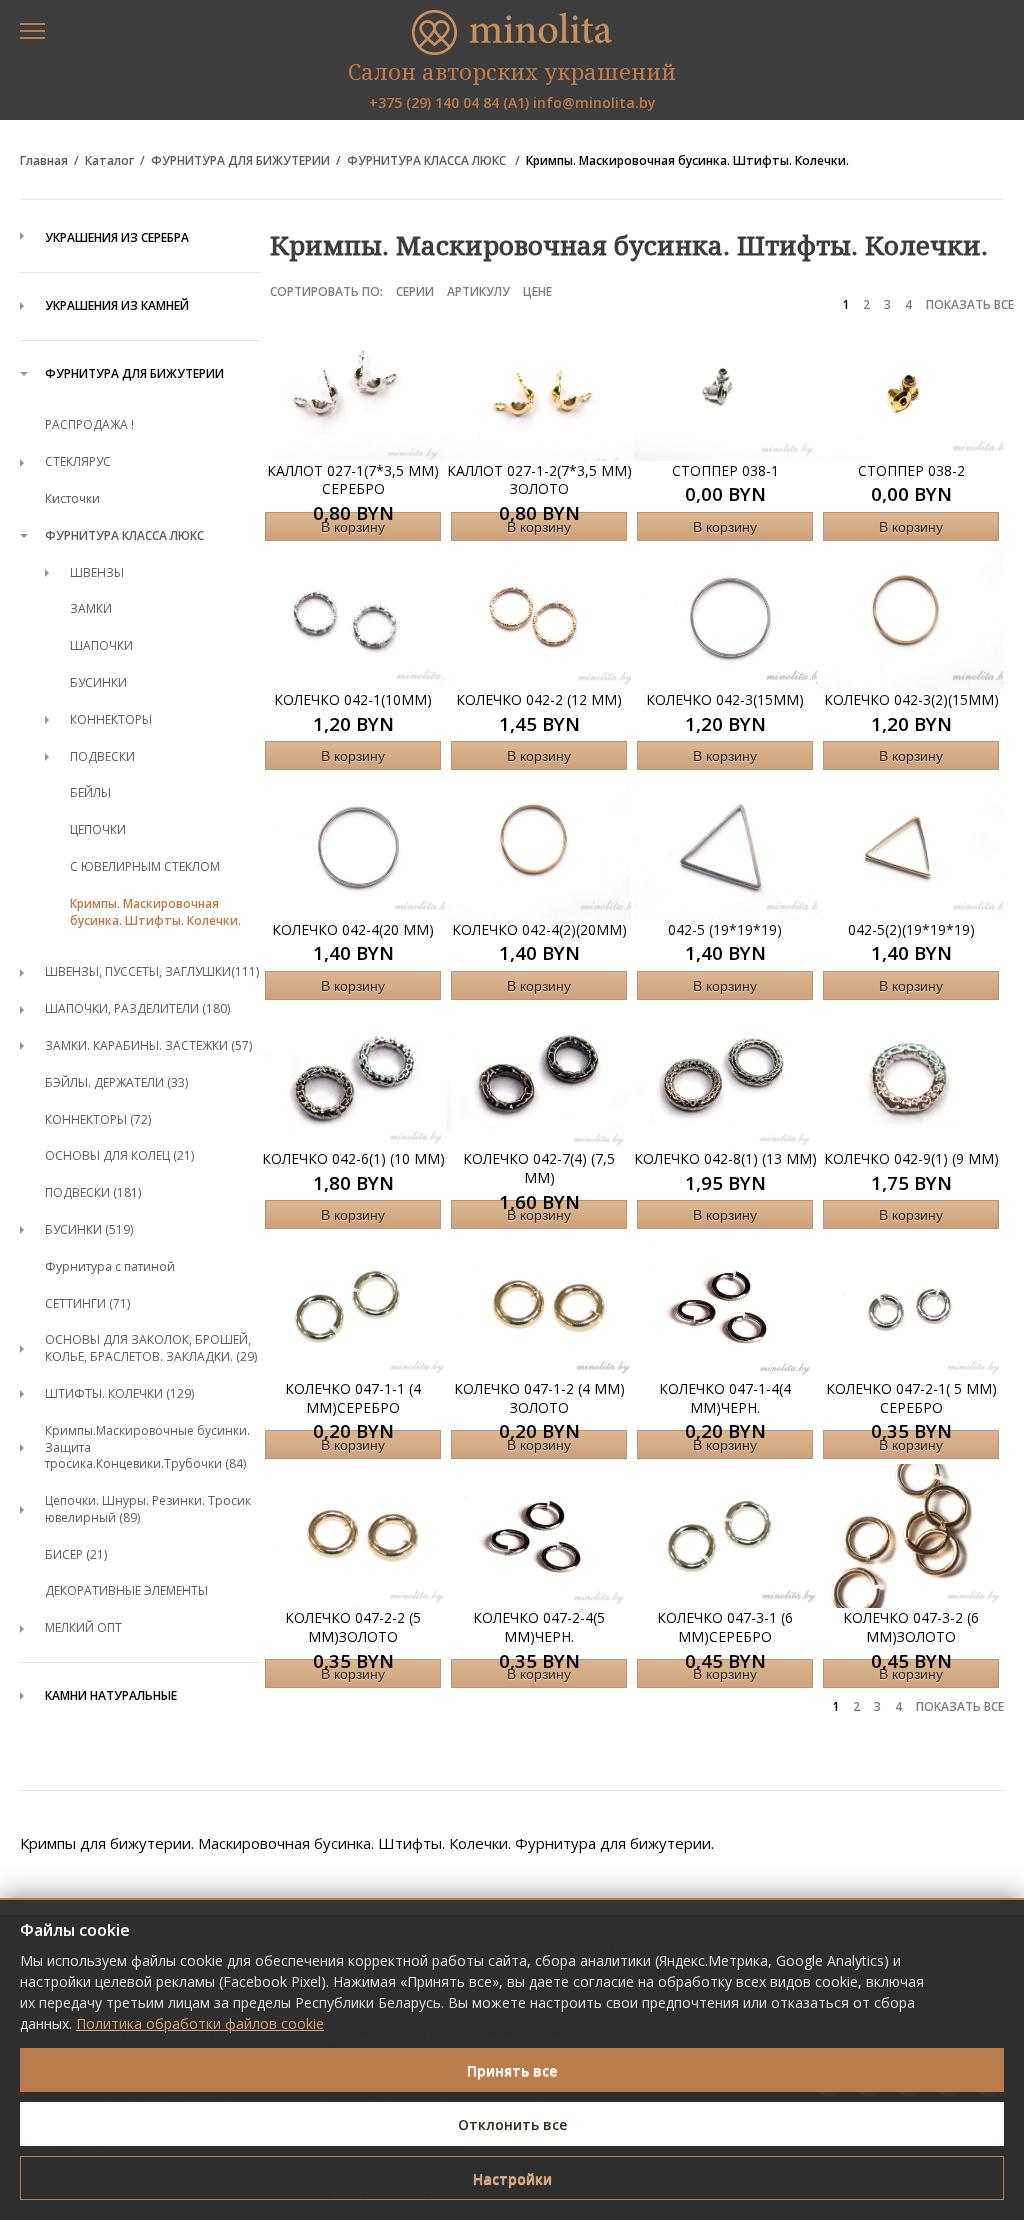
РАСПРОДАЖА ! (89, 424)
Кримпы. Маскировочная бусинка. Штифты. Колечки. (687, 161)
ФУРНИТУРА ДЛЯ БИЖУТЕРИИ (240, 161)
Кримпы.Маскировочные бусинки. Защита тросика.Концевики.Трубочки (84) (147, 1447)
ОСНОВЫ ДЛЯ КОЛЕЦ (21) (119, 1155)
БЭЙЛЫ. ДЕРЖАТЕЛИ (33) (116, 1082)
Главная (44, 161)
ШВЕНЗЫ (97, 572)
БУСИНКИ (98, 682)
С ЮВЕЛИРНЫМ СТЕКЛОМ (145, 866)
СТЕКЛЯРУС (78, 461)
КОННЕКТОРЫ (111, 719)
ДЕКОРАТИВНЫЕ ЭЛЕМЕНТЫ (126, 1590)
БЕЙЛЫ (90, 792)
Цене (537, 291)
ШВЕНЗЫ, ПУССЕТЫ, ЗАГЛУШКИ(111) (152, 971)
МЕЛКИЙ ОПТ (83, 1627)
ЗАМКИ (91, 608)
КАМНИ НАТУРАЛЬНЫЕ (111, 1695)
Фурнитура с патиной (110, 1266)
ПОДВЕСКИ (102, 756)
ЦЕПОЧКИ (98, 829)
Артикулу (478, 291)
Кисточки (72, 498)
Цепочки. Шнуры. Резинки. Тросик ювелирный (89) (148, 1509)
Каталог (109, 161)
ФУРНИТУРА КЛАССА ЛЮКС (428, 161)
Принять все (512, 2070)
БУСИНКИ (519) (89, 1229)
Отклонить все (512, 2124)
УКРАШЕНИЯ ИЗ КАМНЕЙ (117, 305)
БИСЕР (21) (76, 1554)
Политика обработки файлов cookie (200, 2023)
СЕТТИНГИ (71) (87, 1303)
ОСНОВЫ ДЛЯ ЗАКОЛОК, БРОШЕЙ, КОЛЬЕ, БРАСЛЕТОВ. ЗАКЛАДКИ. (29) (151, 1348)
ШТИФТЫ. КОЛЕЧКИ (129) (119, 1393)
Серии (415, 291)
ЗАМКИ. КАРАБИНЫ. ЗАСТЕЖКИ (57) (148, 1045)
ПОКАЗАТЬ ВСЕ (970, 305)
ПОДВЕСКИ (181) (93, 1192)
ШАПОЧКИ (101, 645)
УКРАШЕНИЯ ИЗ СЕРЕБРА (117, 238)
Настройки (512, 2178)
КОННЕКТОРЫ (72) (98, 1119)
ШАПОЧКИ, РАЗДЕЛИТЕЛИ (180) (137, 1008)
